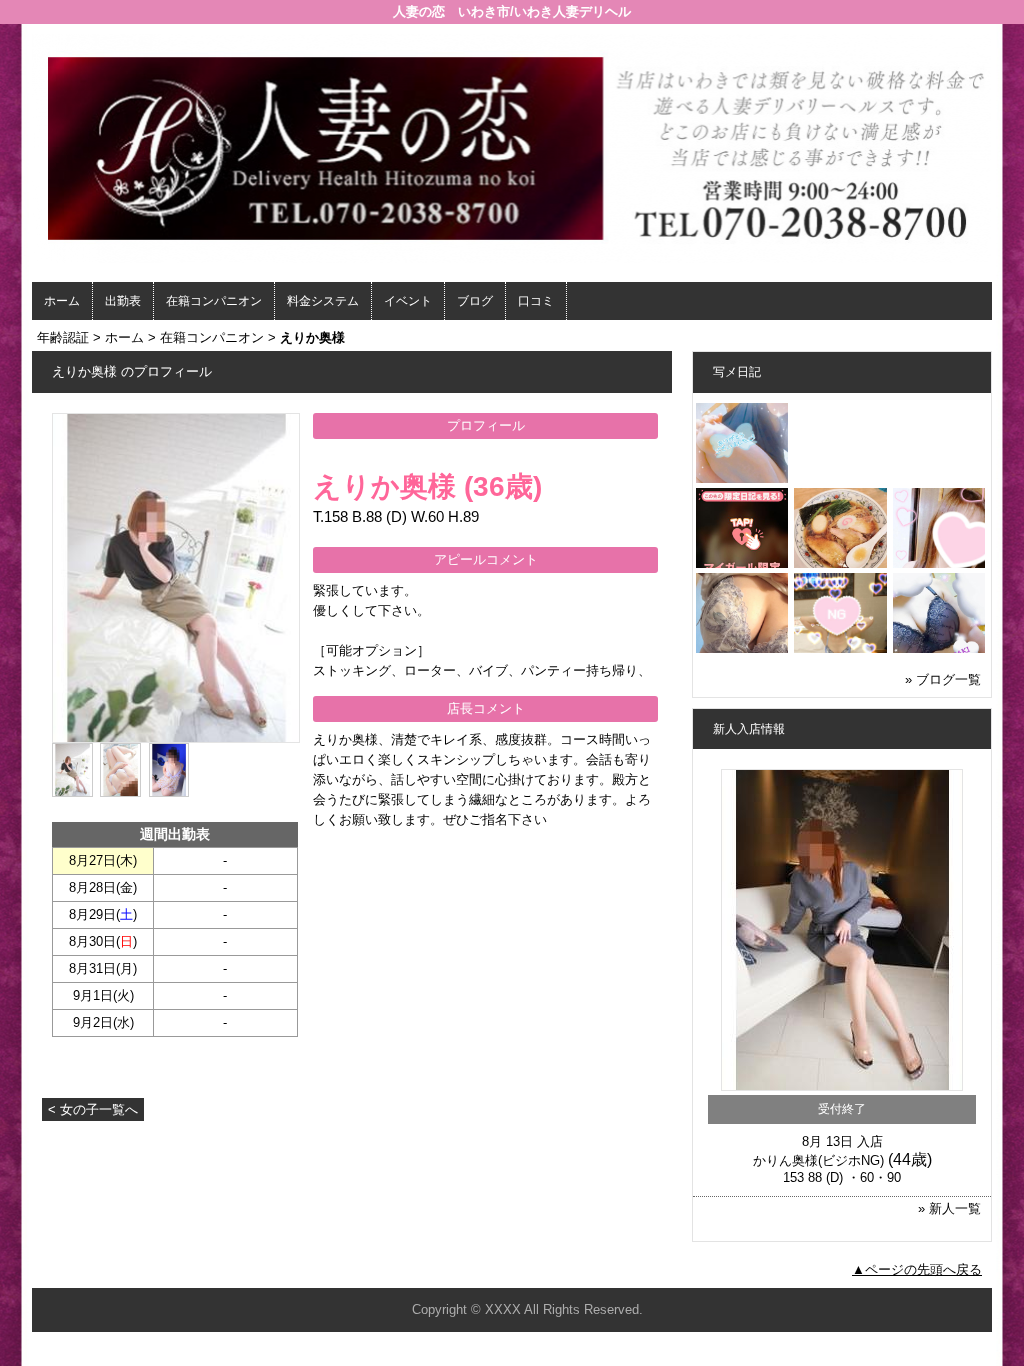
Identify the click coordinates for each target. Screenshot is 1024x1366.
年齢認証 (63, 337)
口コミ (536, 301)
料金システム (323, 301)
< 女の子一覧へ (93, 1109)
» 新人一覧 (949, 1208)
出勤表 (123, 301)
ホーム (62, 301)
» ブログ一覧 (943, 679)
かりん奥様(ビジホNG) (818, 1160)
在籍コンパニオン (214, 301)
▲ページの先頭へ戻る (917, 1269)
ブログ (475, 301)
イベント (408, 301)
